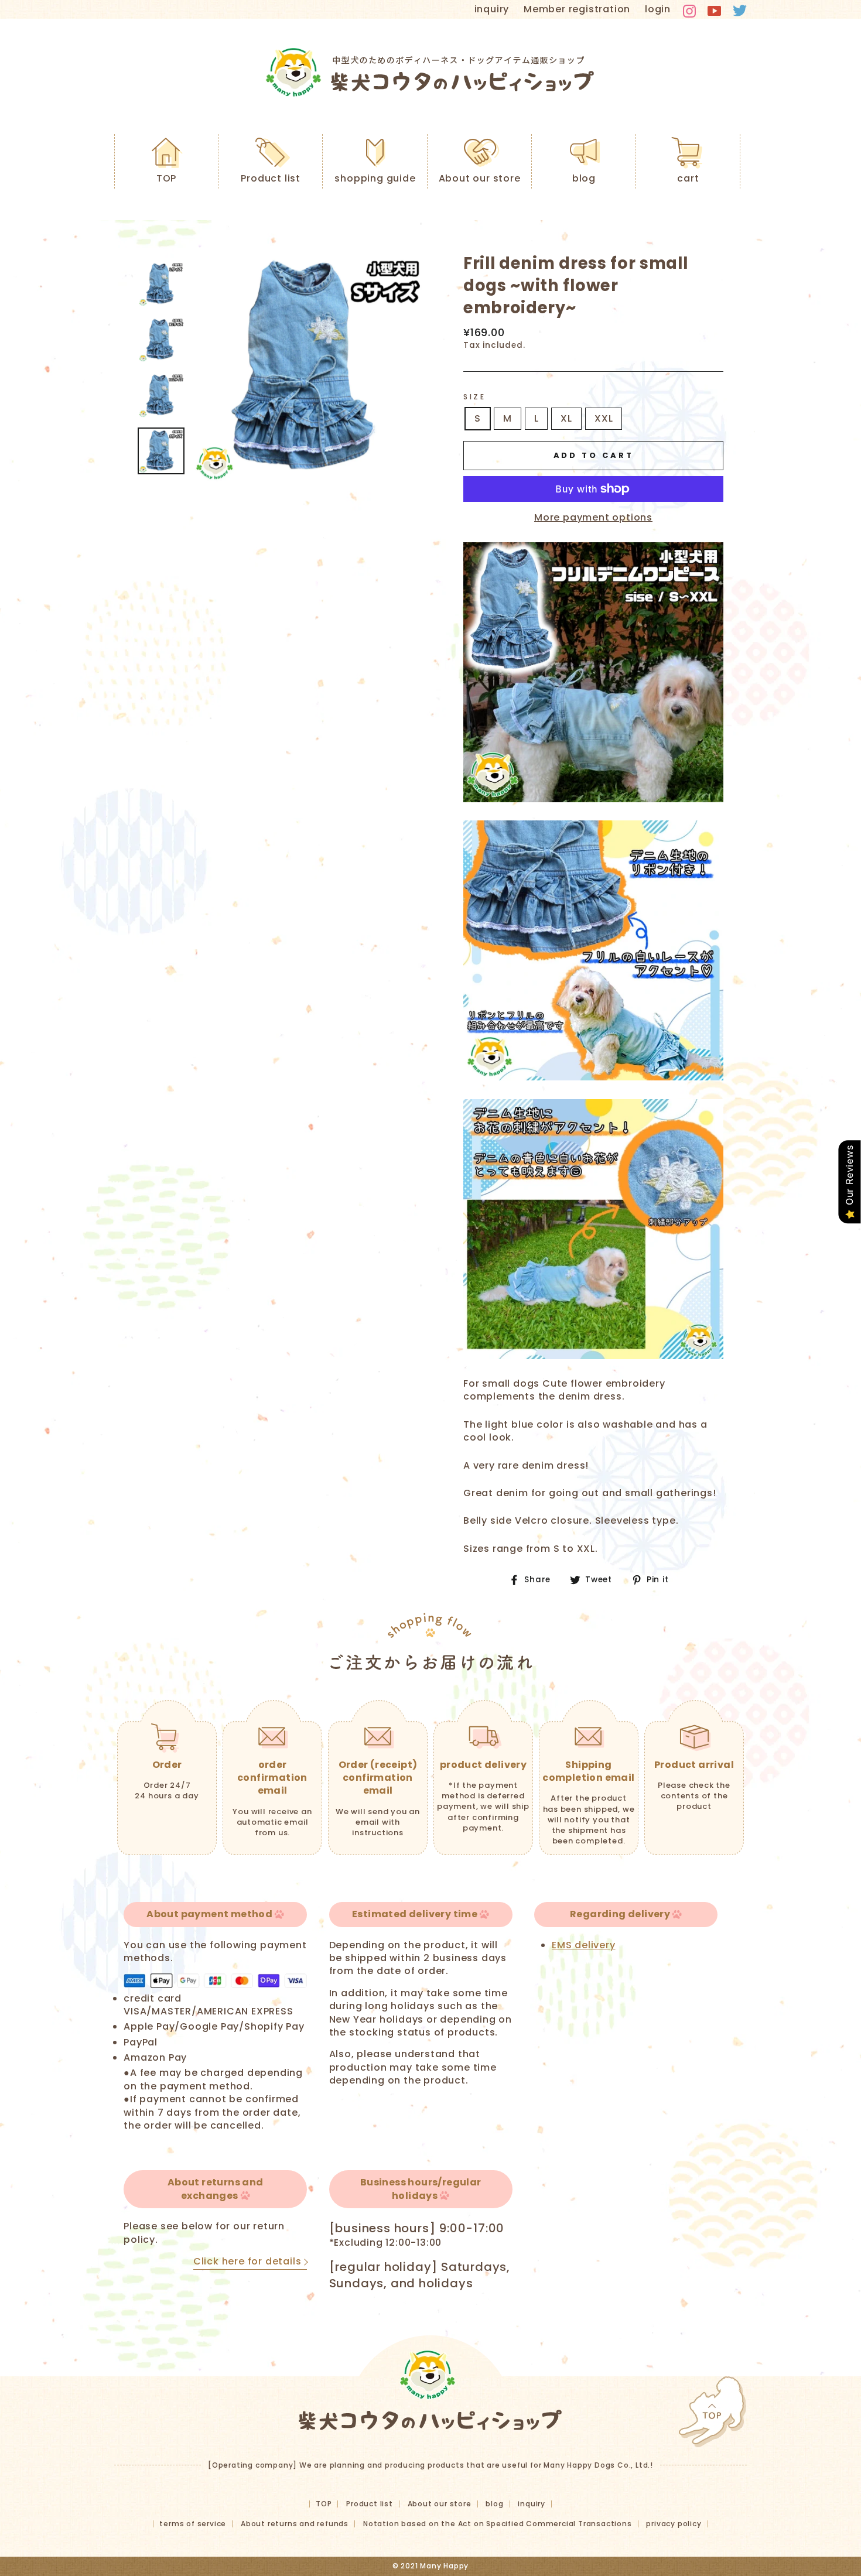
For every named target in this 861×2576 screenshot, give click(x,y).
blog (584, 178)
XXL (604, 418)
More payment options (593, 518)
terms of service (193, 2524)
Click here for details (247, 2262)
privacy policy (674, 2524)
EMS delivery (584, 1945)
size (474, 397)
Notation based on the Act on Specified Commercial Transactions (498, 2524)
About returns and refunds (295, 2524)
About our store (480, 178)
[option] (309, 368)
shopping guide (375, 178)
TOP (166, 178)
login (658, 9)
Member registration (577, 9)
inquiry (492, 9)
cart (688, 178)
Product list (271, 178)
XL (566, 418)
